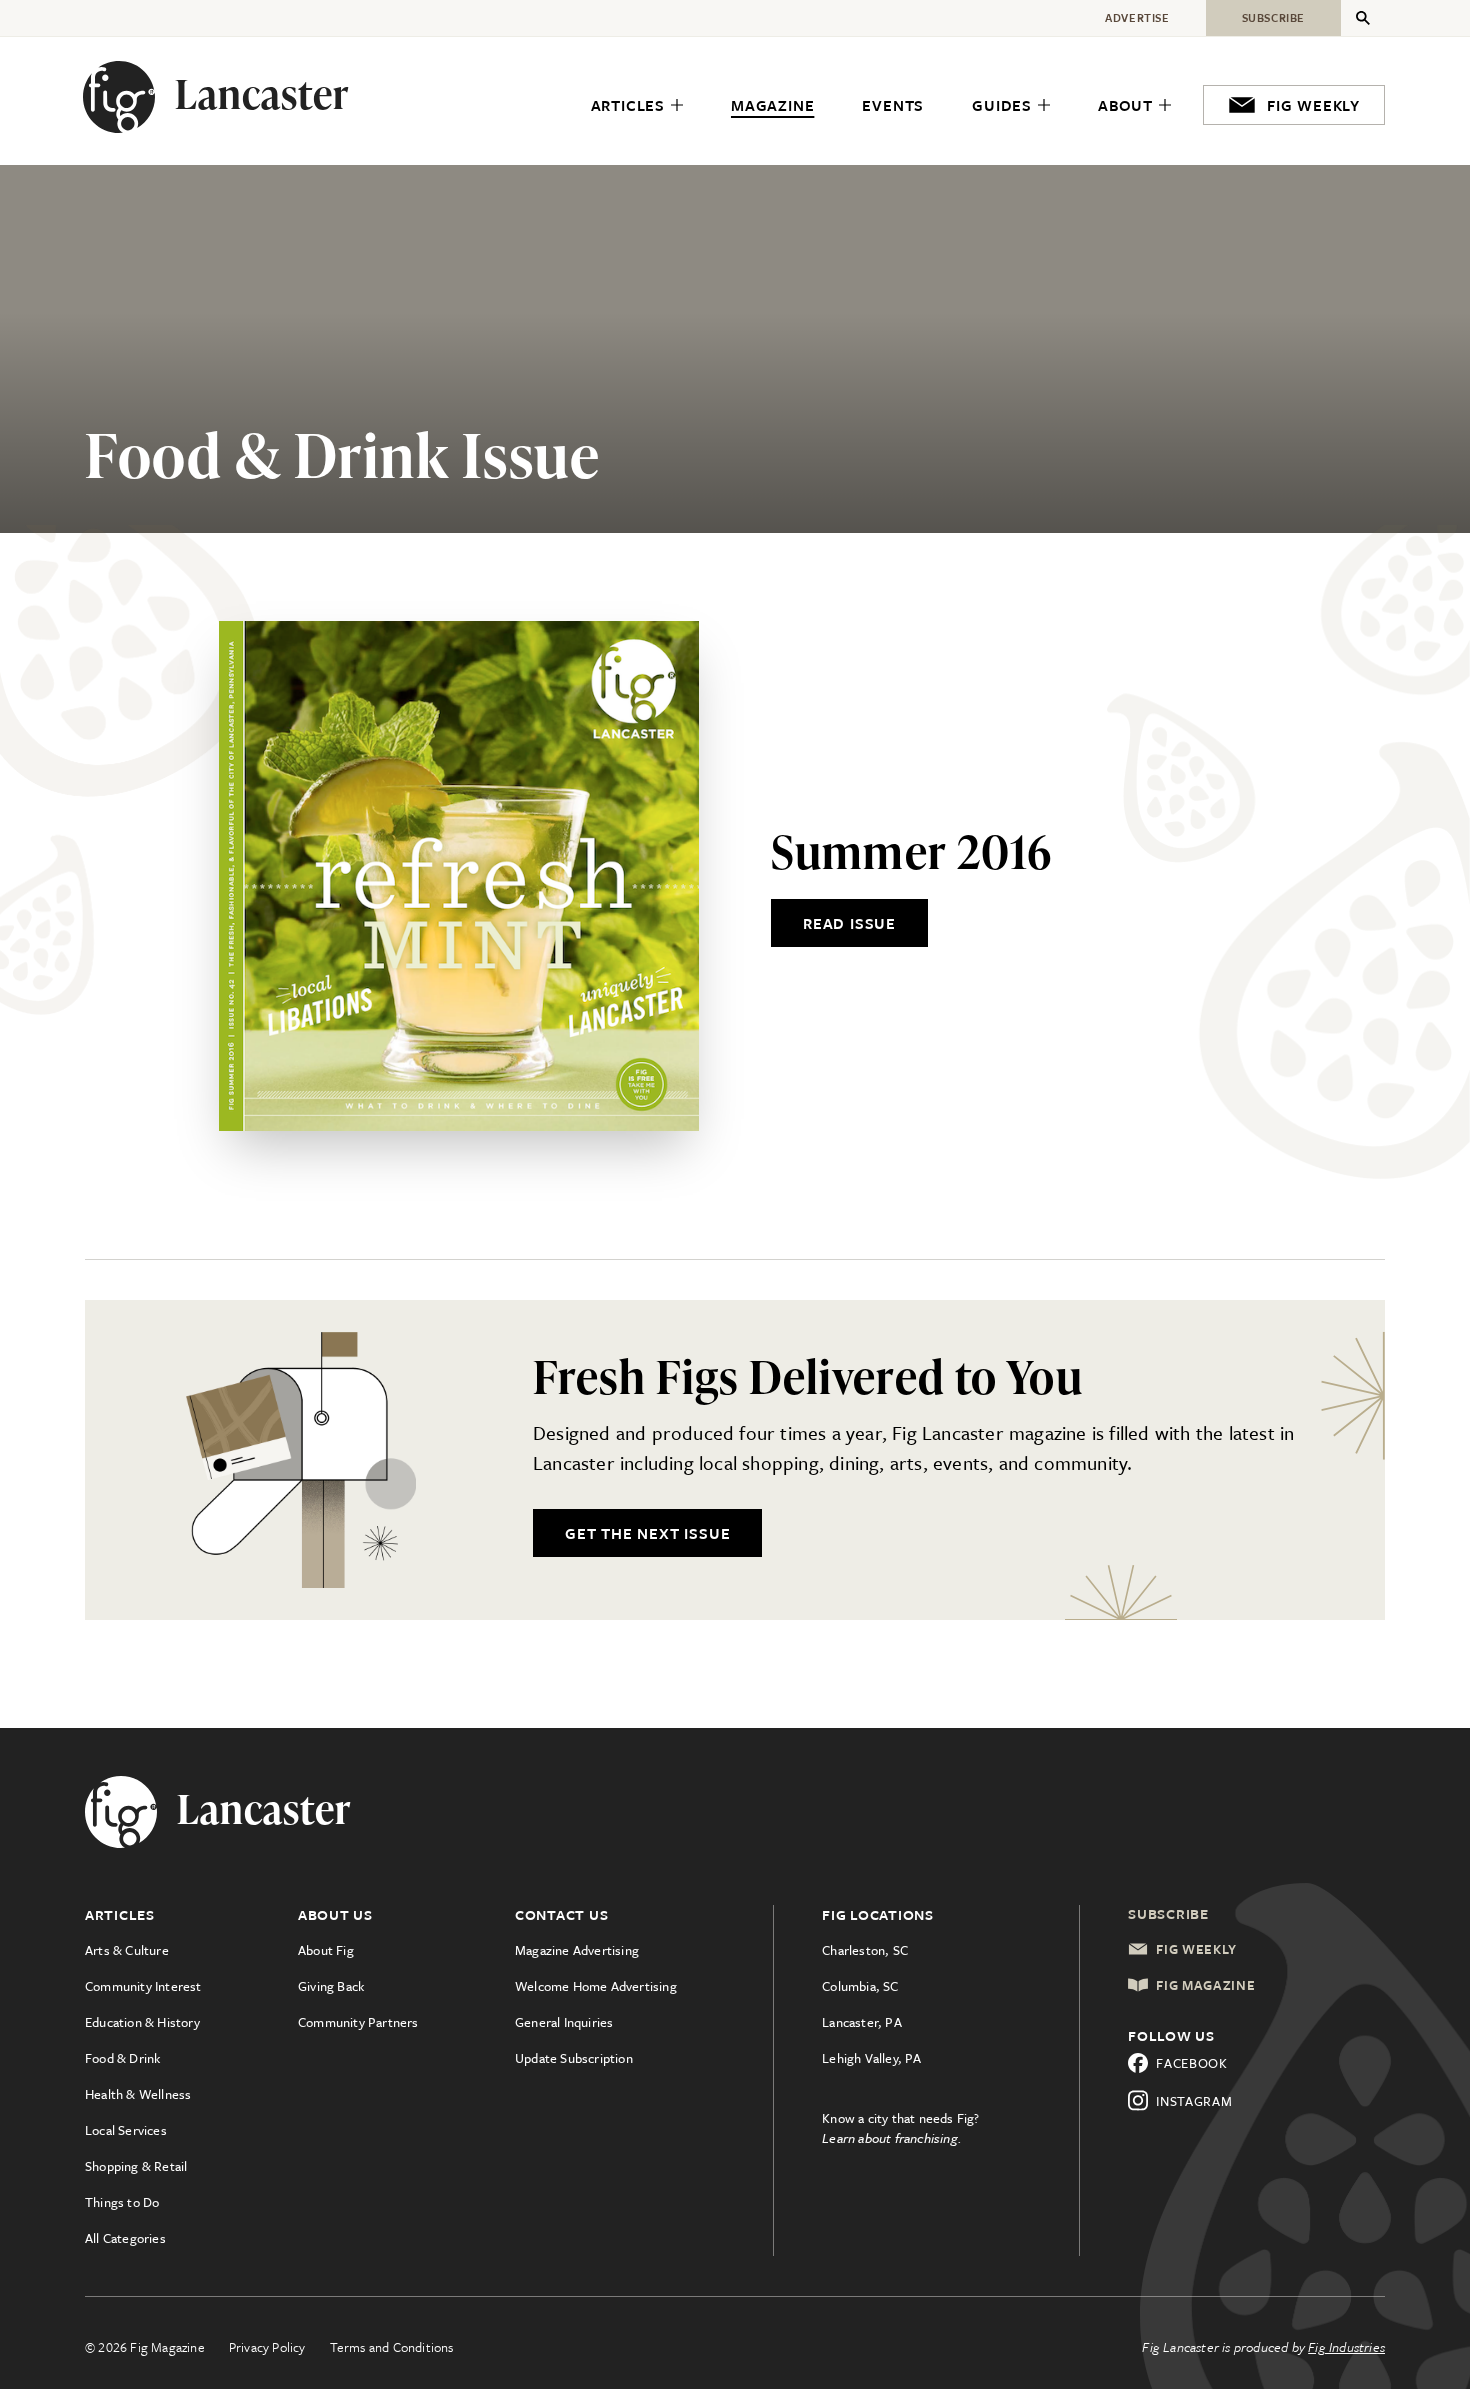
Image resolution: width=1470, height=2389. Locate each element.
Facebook (1192, 2063)
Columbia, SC (860, 1986)
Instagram (1194, 2101)
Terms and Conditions (392, 2347)
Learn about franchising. (892, 2138)
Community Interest (143, 1986)
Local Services (126, 2130)
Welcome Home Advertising (596, 1986)
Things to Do (122, 2202)
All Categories (125, 2238)
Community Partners (358, 2022)
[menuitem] (637, 106)
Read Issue (849, 923)
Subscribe (1168, 1913)
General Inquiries (564, 2022)
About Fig (326, 1950)
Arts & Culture (127, 1950)
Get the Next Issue (647, 1533)
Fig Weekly (1196, 1949)
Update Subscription (574, 2058)
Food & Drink (122, 2058)
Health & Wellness (138, 2094)
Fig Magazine (1205, 1985)
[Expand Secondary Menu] (1363, 18)
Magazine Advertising (577, 1950)
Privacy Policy (267, 2347)
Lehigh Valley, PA (871, 2058)
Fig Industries (1346, 2347)
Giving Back (331, 1986)
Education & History (142, 2022)
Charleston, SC (865, 1950)
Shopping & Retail (136, 2166)
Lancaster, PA (862, 2022)
